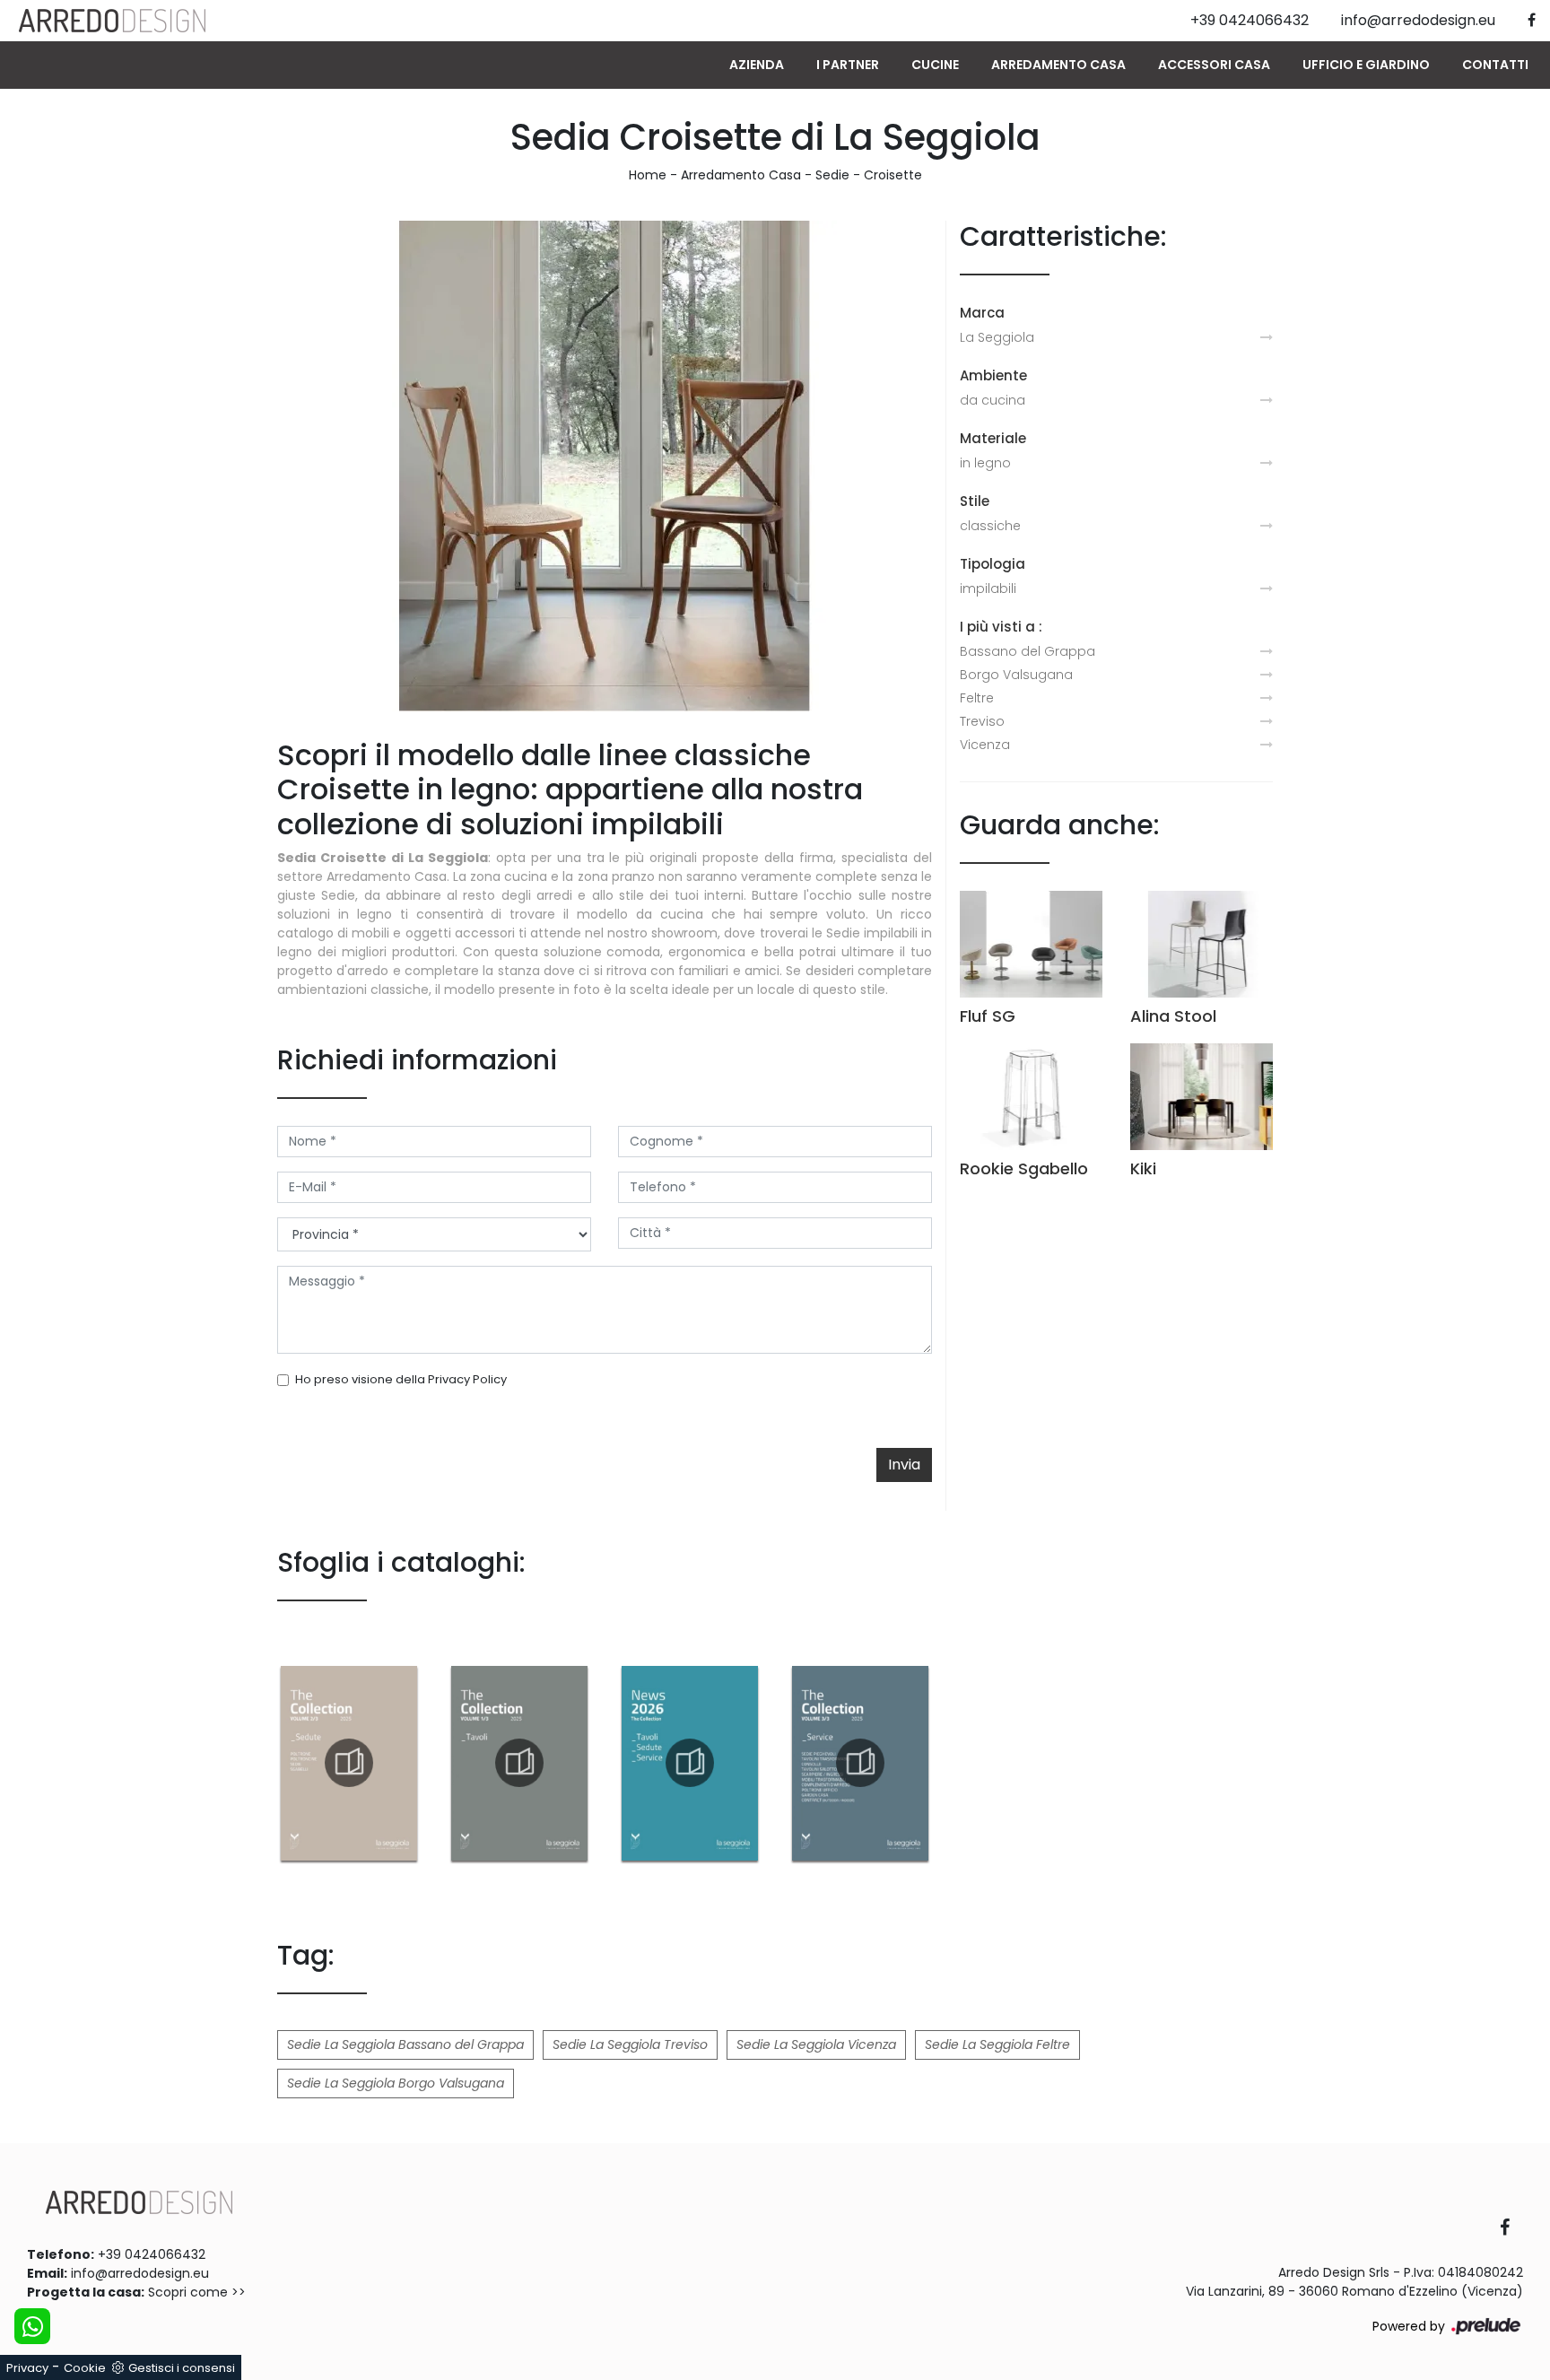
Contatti (1495, 65)
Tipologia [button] (993, 564)
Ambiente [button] (993, 375)
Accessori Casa (1214, 65)
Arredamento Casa (1058, 65)
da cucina (993, 400)
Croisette (893, 175)
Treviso (982, 721)
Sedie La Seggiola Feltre (997, 2044)
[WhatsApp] (32, 2326)
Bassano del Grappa (1028, 651)
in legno (985, 463)
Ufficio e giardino (1366, 65)
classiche (990, 526)
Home (648, 175)
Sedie (832, 175)
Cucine (935, 65)
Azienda (757, 65)
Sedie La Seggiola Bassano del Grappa (405, 2044)
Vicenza (985, 745)
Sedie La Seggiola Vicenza (816, 2044)
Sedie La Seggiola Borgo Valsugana (396, 2083)
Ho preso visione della (401, 1379)
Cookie (85, 2368)
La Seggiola (997, 337)
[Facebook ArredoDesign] (1511, 2229)
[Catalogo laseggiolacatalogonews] (690, 1763)
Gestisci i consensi (182, 2368)
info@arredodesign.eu (140, 2273)
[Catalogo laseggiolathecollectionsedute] (349, 1763)
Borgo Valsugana (1016, 675)
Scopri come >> (197, 2292)
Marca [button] (982, 313)
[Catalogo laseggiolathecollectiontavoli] (519, 1763)
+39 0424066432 (152, 2254)
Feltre (977, 698)
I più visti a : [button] (1001, 627)
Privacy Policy (467, 1379)
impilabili (988, 588)
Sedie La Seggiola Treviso (630, 2044)
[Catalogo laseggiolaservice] (860, 1763)
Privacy (27, 2368)
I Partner (848, 65)
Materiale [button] (993, 438)
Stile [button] (975, 501)
